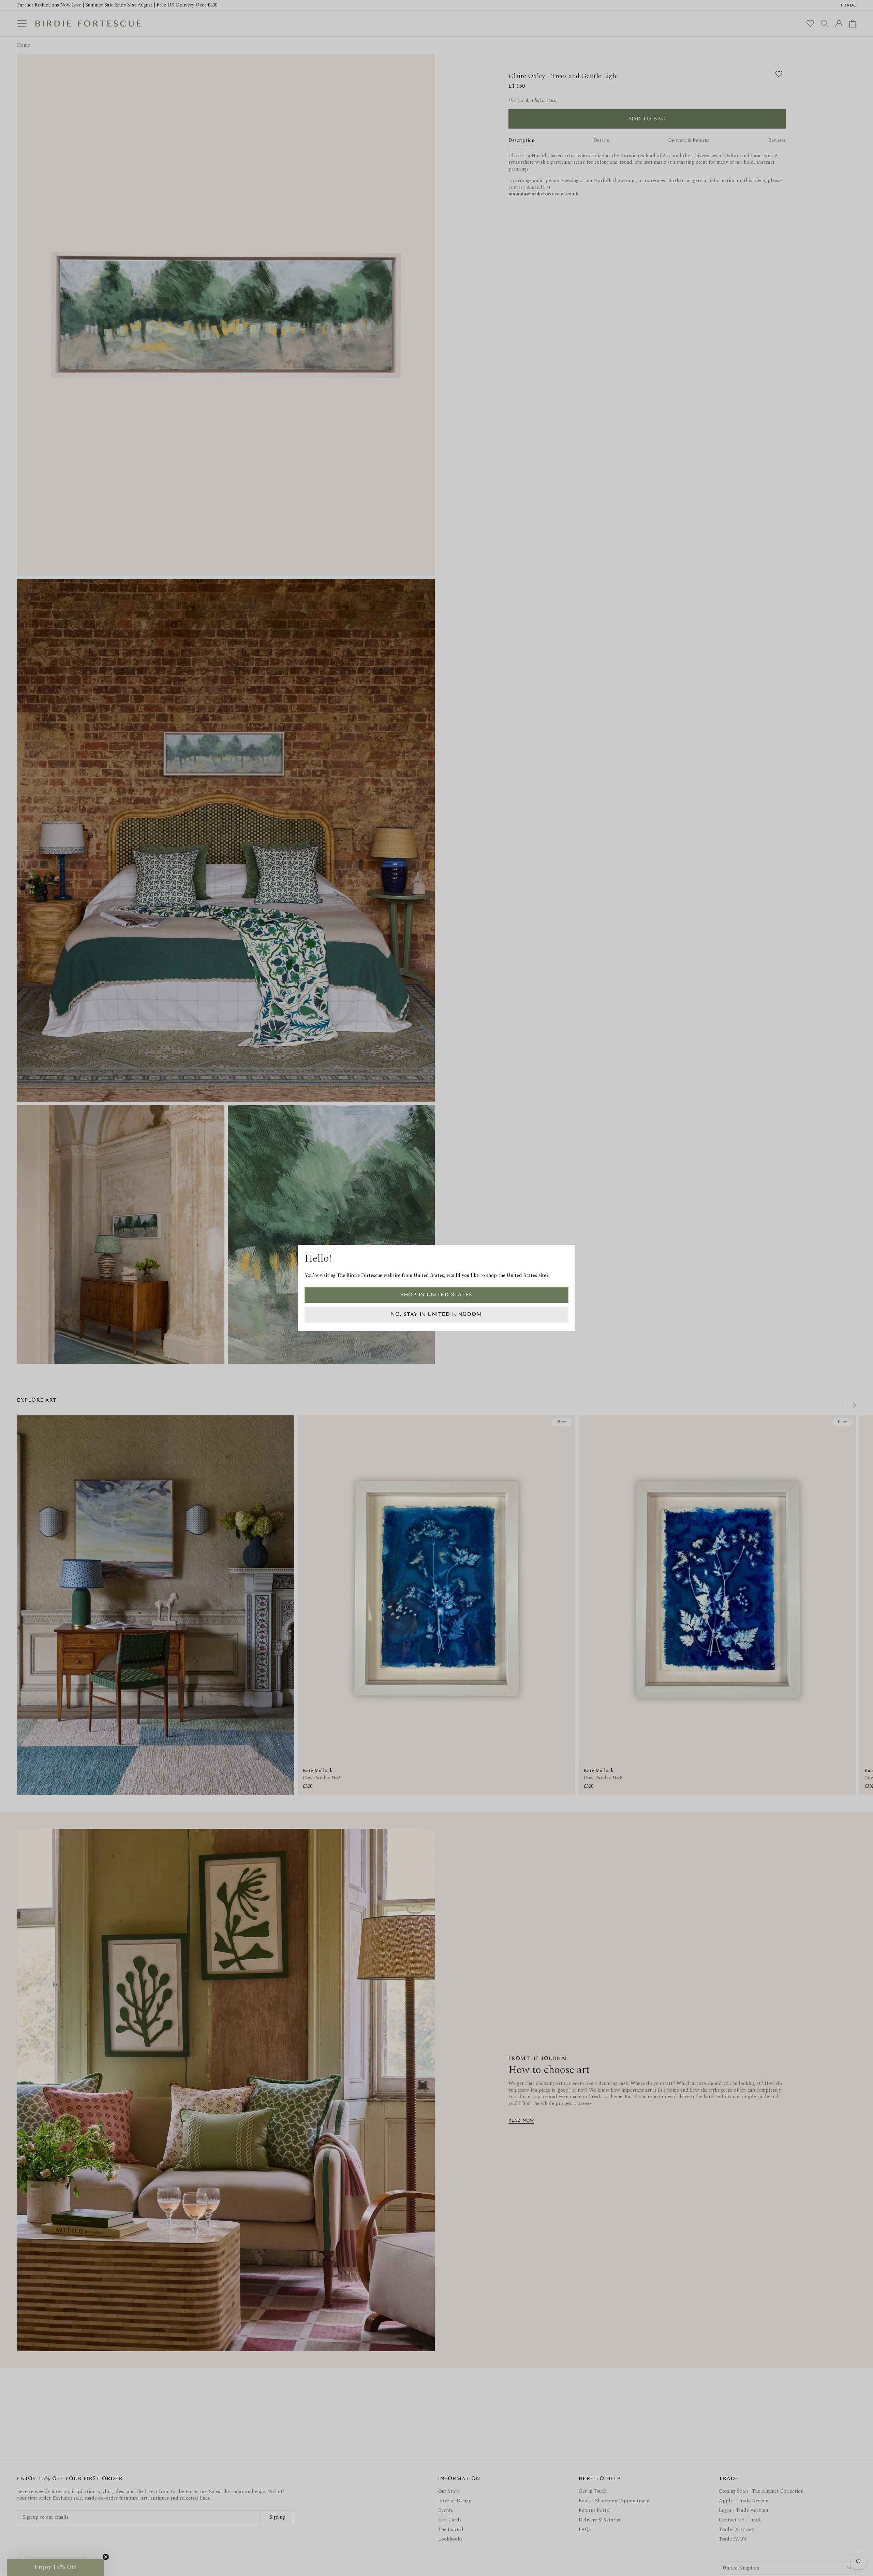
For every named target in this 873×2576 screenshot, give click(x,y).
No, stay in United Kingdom (436, 1314)
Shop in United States (436, 1295)
